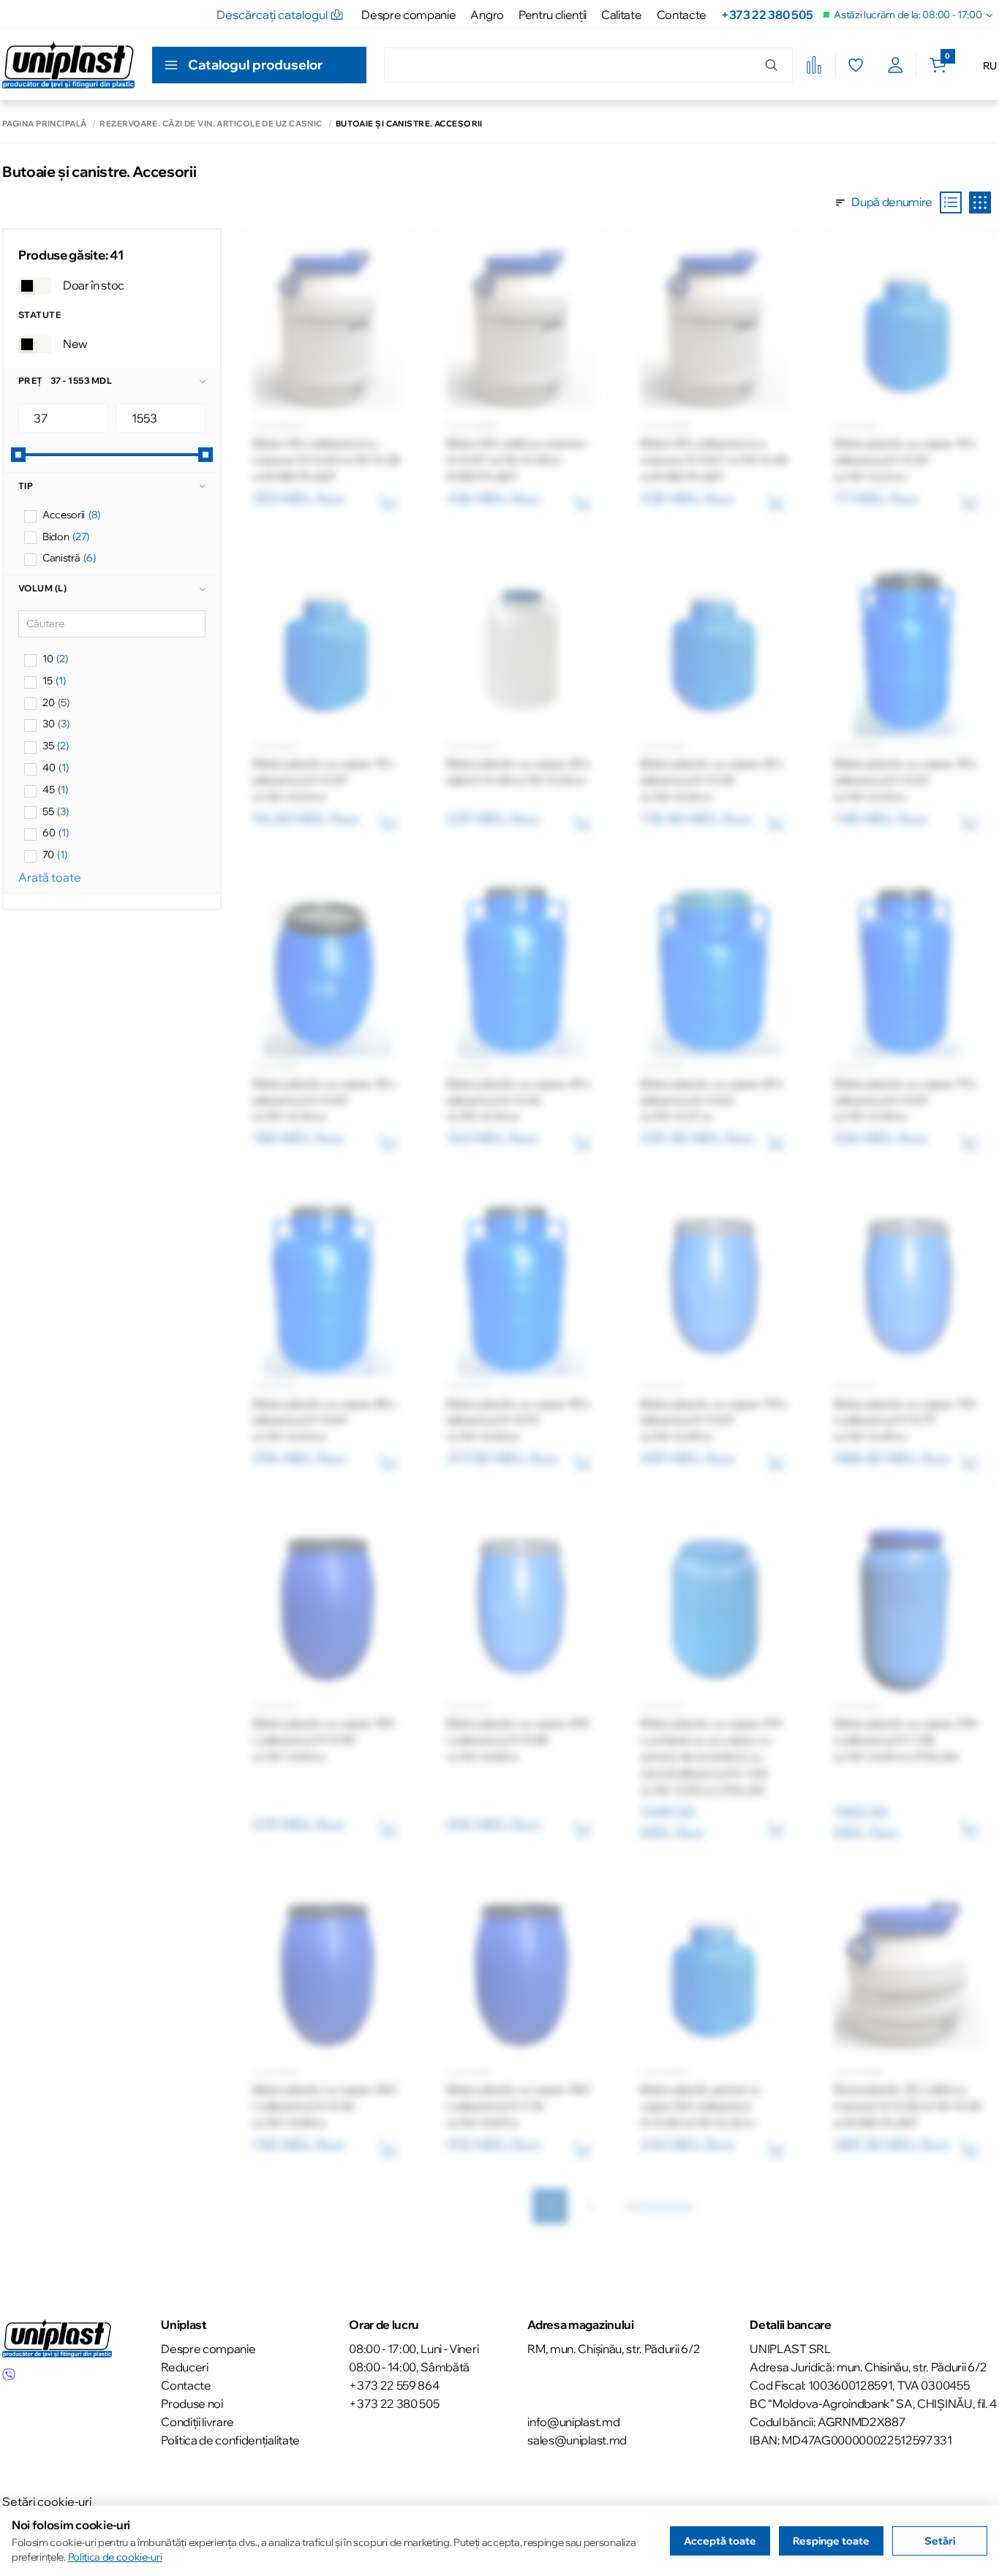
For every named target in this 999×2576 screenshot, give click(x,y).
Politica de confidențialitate (230, 2440)
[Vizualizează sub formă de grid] (980, 202)
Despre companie (408, 15)
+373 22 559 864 (394, 2385)
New (75, 344)
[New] (35, 344)
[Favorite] (855, 65)
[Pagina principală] (68, 65)
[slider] (18, 455)
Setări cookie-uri (47, 2501)
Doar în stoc (94, 285)
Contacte (682, 15)
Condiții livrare (197, 2422)
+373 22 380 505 (767, 15)
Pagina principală (44, 124)
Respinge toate (831, 2541)
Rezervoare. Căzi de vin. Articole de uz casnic (211, 124)
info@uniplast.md (573, 2422)
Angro (487, 15)
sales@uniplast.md (577, 2440)
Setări (940, 2541)
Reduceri (184, 2367)
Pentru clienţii (553, 15)
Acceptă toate (720, 2541)
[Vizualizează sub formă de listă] (951, 202)
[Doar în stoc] (35, 286)
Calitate (621, 15)
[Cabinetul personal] (896, 65)
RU (990, 66)
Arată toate (50, 877)
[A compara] (814, 65)
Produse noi (192, 2403)
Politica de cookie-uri (115, 2557)
